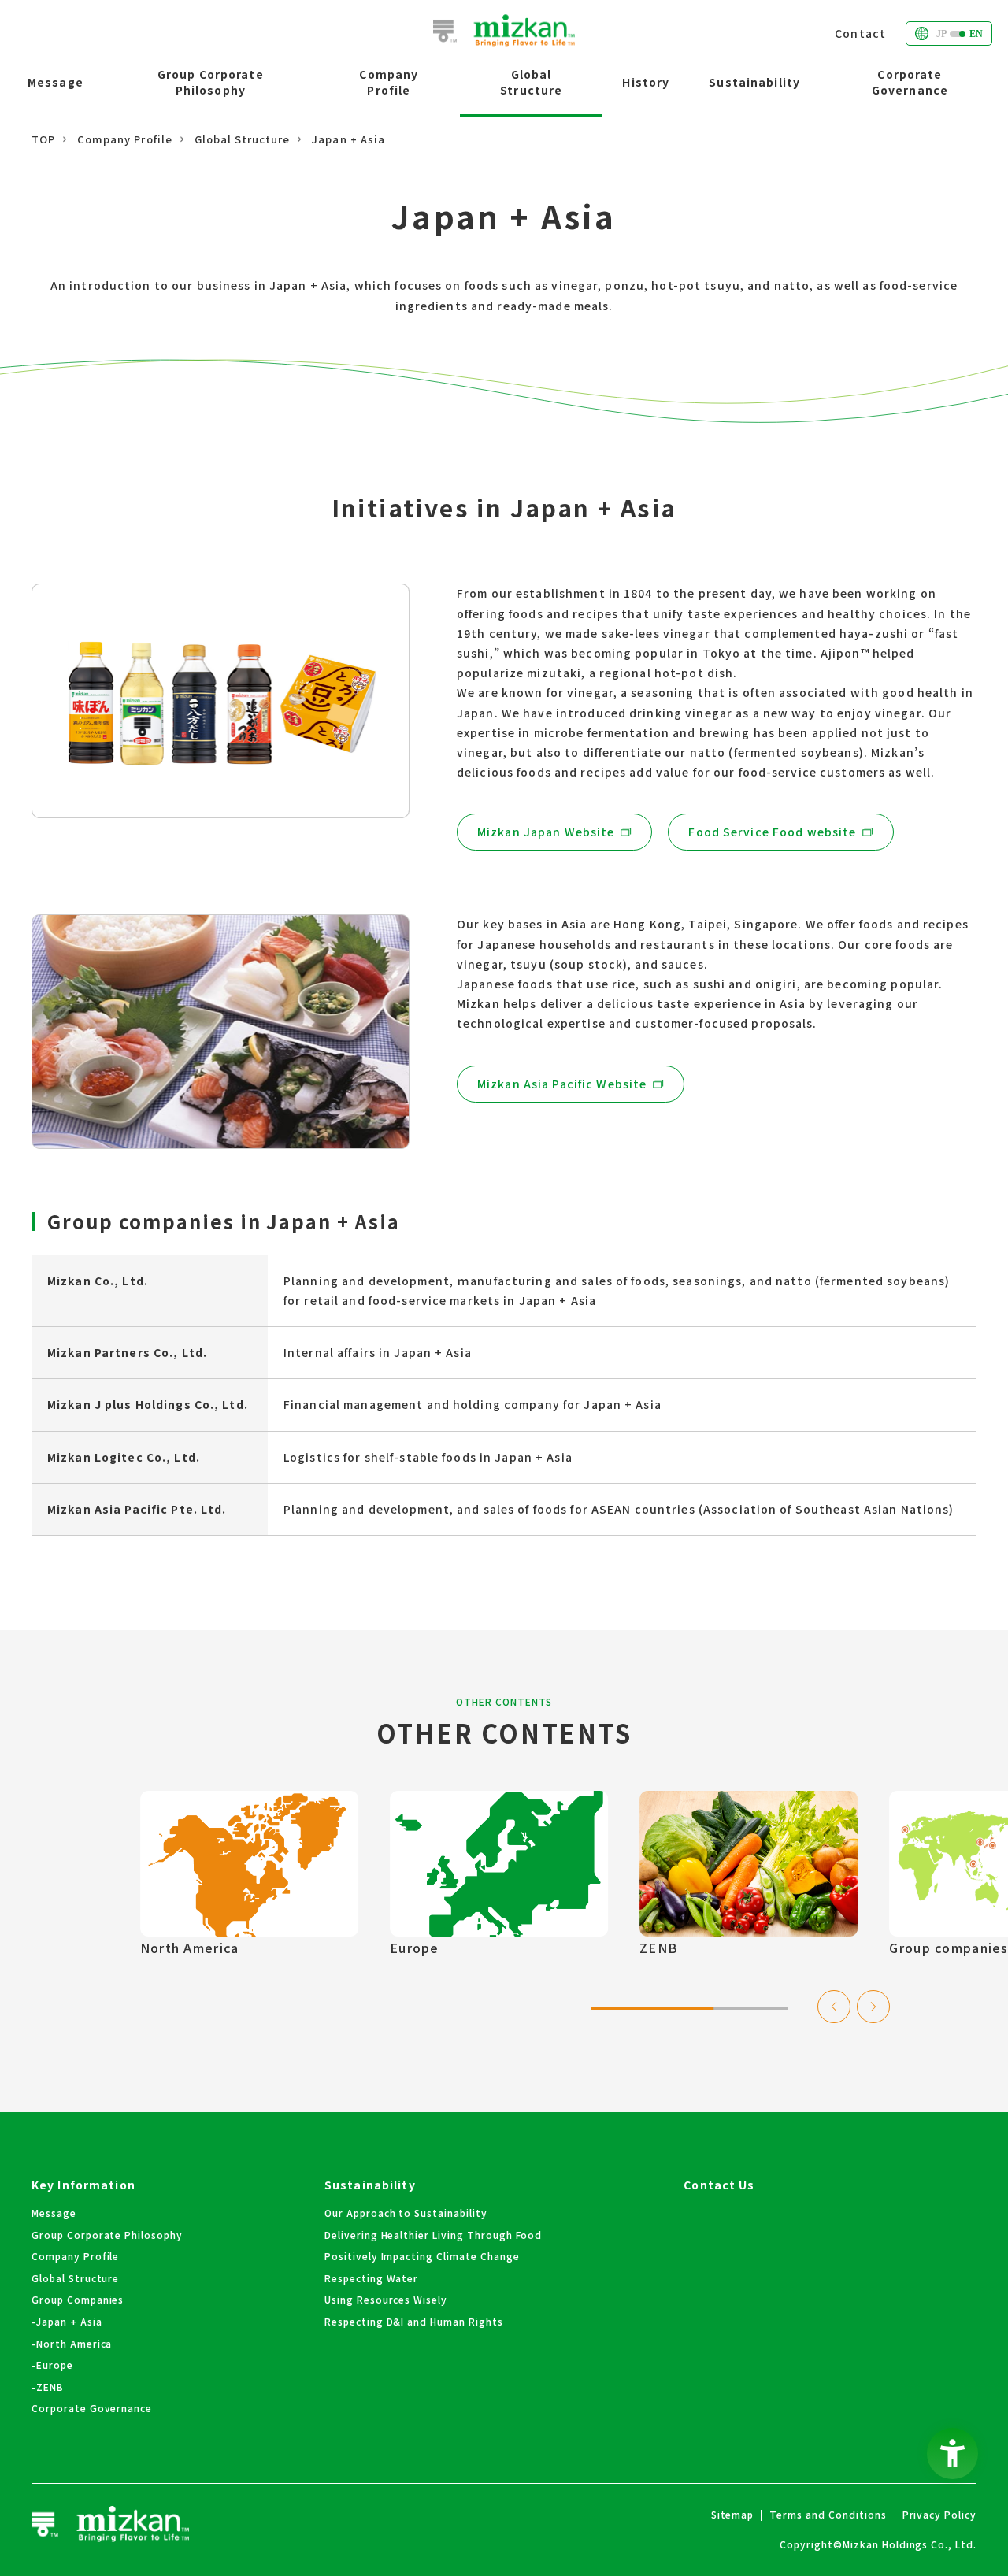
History (646, 82)
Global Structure (531, 82)
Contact (860, 33)
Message (56, 82)
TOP (43, 139)
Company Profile (389, 82)
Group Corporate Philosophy (211, 82)
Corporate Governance (910, 82)
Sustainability (754, 82)
